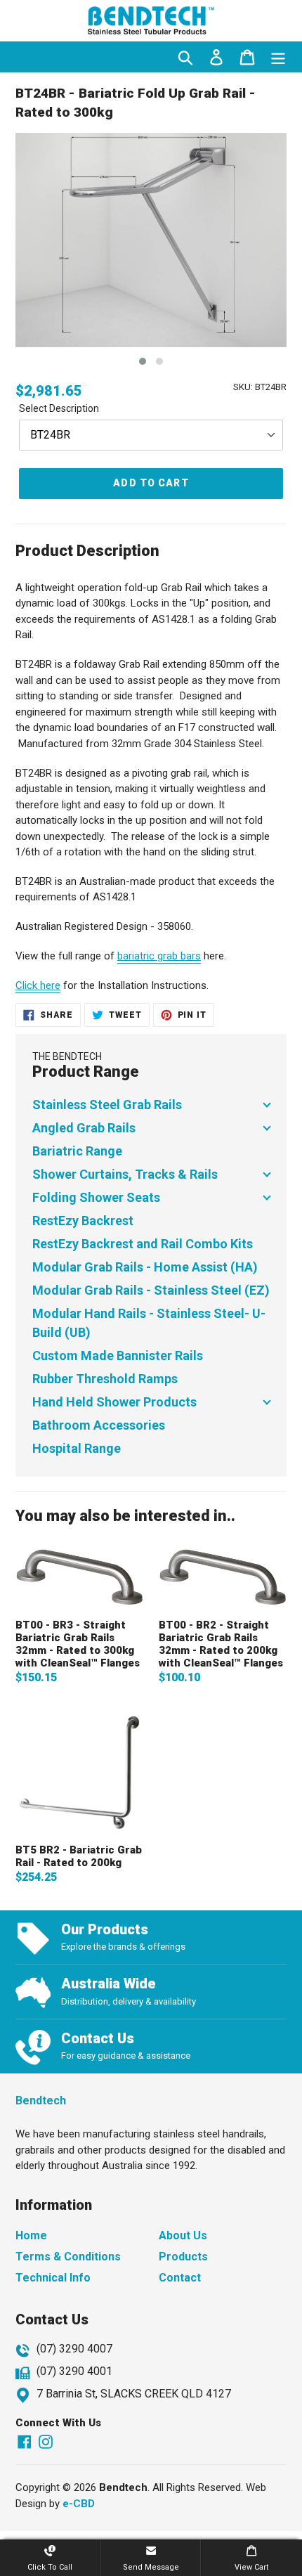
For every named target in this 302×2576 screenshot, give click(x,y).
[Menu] (278, 57)
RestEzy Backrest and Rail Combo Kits (143, 1244)
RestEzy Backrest (83, 1221)
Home (31, 2235)
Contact (180, 2278)
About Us (183, 2235)
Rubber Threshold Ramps (105, 1379)
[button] (143, 361)
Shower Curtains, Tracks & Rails (125, 1174)
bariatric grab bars (159, 956)
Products (183, 2257)
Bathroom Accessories (99, 1425)
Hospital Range (77, 1448)
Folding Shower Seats (96, 1197)
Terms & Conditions (68, 2257)
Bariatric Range (77, 1151)
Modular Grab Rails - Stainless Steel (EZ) (151, 1290)
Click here (38, 985)
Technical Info (53, 2278)
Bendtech (41, 2101)
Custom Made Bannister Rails (118, 1355)
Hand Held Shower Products (114, 1402)
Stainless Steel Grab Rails (107, 1105)
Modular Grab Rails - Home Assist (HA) (145, 1267)
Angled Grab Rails (84, 1128)
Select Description (59, 408)
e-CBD (79, 2504)
